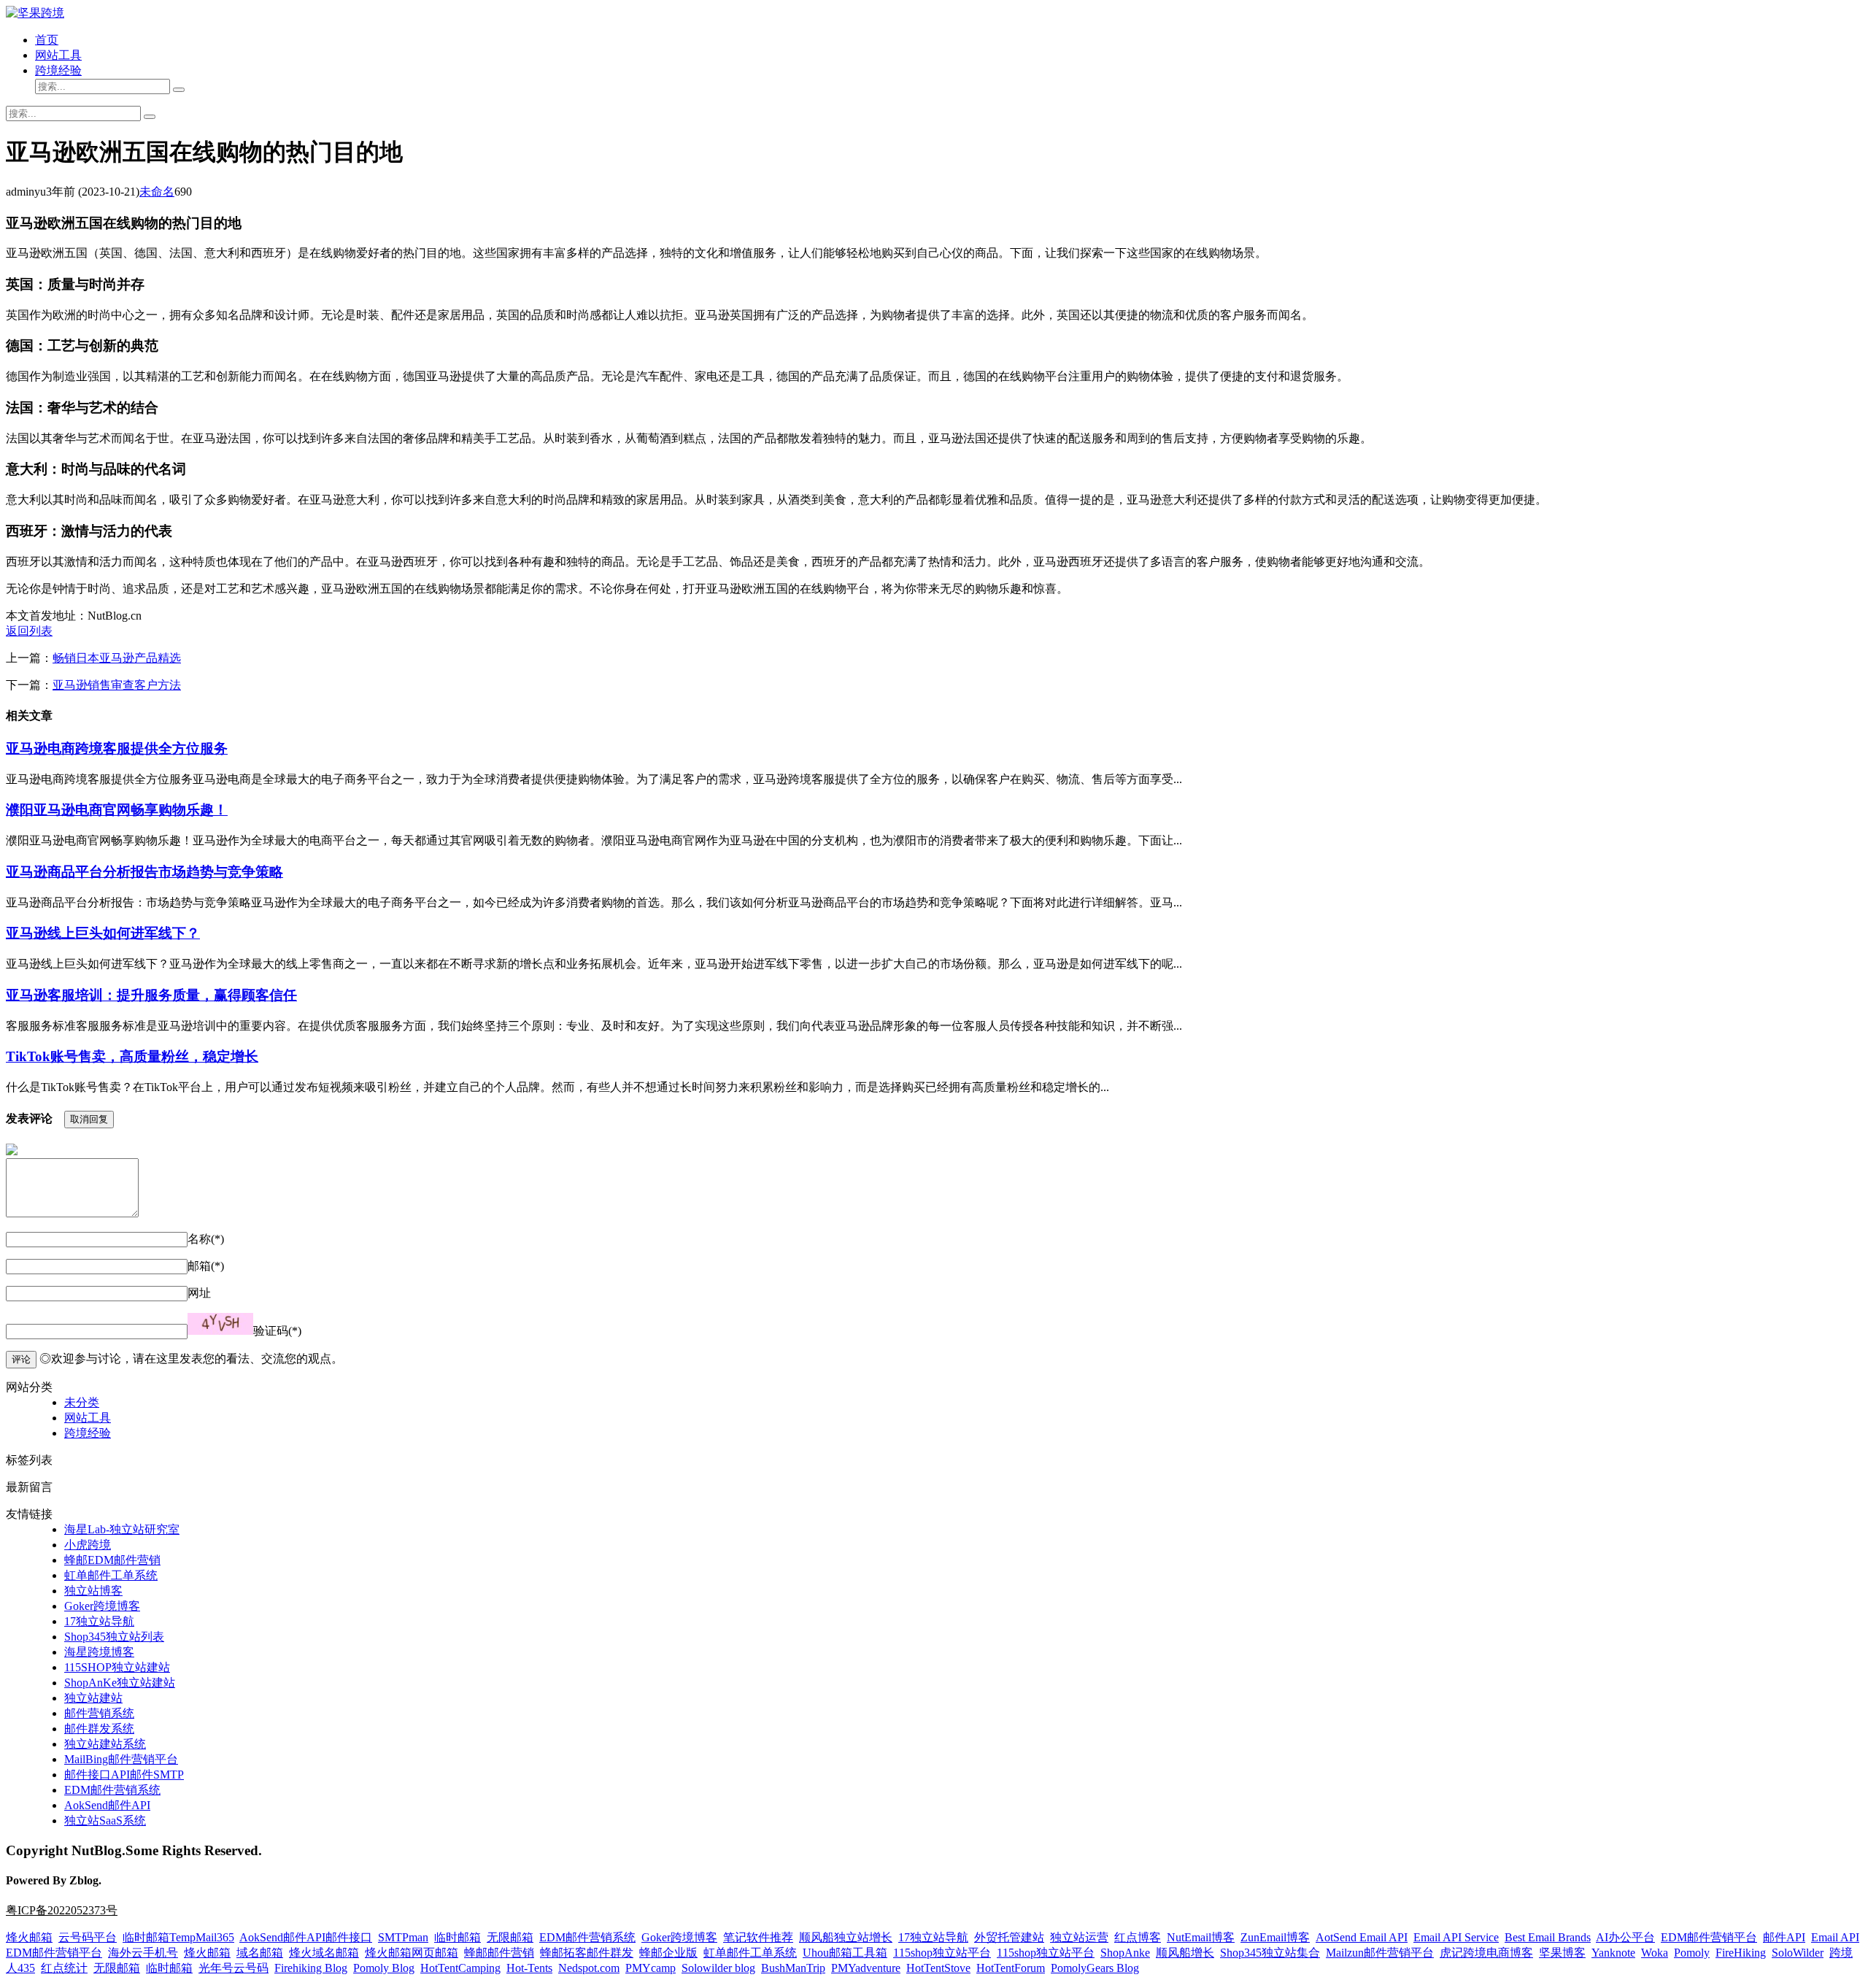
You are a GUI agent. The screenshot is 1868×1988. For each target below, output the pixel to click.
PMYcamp (651, 1968)
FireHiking (1741, 1953)
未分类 (82, 1402)
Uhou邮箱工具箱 (845, 1953)
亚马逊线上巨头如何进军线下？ (103, 933)
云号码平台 (88, 1937)
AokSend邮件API (107, 1805)
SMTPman (403, 1937)
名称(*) (206, 1239)
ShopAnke (1125, 1953)
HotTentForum (1011, 1968)
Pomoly (1692, 1953)
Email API (1835, 1937)
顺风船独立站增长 (846, 1937)
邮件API (1784, 1937)
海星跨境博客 (99, 1652)
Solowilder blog (718, 1968)
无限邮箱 (510, 1937)
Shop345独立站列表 (114, 1637)
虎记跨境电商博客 (1486, 1953)
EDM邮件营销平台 (1709, 1937)
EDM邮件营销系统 (112, 1790)
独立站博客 (93, 1591)
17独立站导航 (99, 1621)
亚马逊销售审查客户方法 (117, 685)
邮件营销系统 (99, 1713)
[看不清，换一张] (220, 1324)
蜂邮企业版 (668, 1953)
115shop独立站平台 (942, 1953)
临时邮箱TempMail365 (178, 1937)
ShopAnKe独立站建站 (120, 1683)
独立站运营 (1079, 1937)
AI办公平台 (1625, 1937)
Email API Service (1456, 1937)
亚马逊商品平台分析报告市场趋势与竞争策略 (144, 872)
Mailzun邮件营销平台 (1380, 1953)
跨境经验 (58, 70)
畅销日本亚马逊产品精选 (117, 658)
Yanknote (1613, 1953)
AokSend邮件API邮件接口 (306, 1937)
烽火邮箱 (29, 1937)
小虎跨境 (88, 1545)
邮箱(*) (206, 1266)
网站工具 (58, 55)
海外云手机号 (143, 1953)
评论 (21, 1359)
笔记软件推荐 (758, 1937)
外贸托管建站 (1009, 1937)
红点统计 (64, 1968)
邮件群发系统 (99, 1729)
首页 (47, 40)
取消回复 (89, 1119)
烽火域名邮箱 (324, 1953)
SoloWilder (1798, 1953)
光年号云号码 (233, 1968)
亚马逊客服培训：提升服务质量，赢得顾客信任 (151, 995)
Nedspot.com (589, 1968)
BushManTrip (793, 1968)
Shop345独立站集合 (1270, 1953)
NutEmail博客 (1201, 1937)
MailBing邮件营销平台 (121, 1759)
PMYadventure (866, 1968)
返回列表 (29, 631)
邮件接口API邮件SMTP (124, 1775)
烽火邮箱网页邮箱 (412, 1953)
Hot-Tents (529, 1968)
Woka (1655, 1953)
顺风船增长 (1185, 1953)
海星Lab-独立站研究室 (122, 1529)
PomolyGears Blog (1095, 1968)
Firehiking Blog (311, 1968)
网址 (199, 1293)
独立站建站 (93, 1698)
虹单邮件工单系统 (111, 1575)
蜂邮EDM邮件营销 (112, 1560)
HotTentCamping (460, 1968)
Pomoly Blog (384, 1968)
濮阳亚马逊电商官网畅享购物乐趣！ (117, 810)
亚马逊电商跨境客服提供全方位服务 (117, 748)
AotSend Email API (1362, 1937)
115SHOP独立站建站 (117, 1667)
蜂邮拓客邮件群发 (587, 1953)
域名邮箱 (260, 1953)
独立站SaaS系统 (105, 1821)
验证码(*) (277, 1331)
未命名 (157, 192)
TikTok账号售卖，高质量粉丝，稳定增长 (132, 1056)
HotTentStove (938, 1968)
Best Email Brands (1548, 1937)
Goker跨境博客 (102, 1606)
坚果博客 (1562, 1953)
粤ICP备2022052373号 (62, 1910)
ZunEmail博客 (1275, 1937)
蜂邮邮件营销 (499, 1953)
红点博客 (1138, 1937)
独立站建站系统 (105, 1744)
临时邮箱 (458, 1937)
